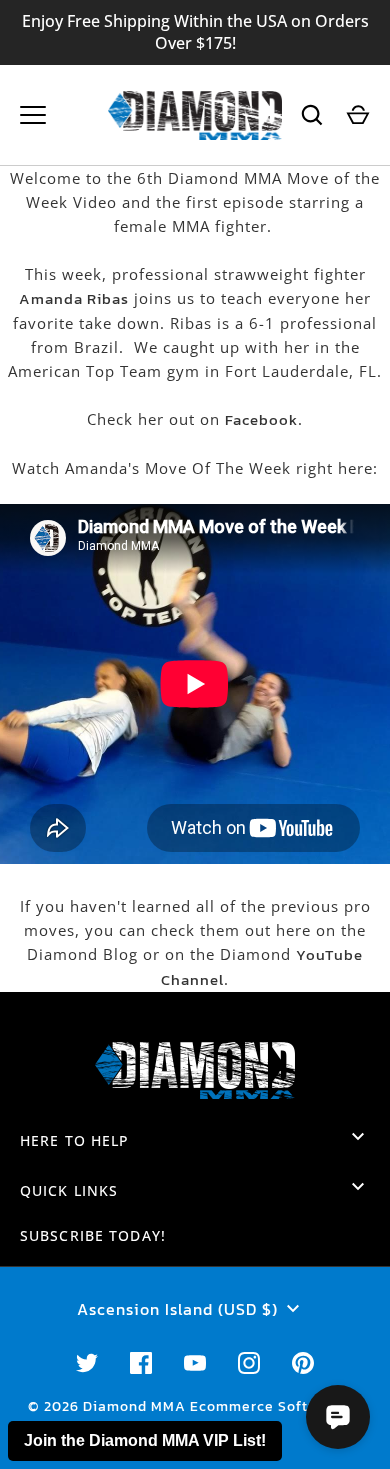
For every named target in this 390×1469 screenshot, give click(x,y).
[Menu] (33, 115)
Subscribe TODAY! (93, 1235)
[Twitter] (87, 1363)
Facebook (261, 419)
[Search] (312, 115)
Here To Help (74, 1140)
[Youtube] (195, 1363)
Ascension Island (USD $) (177, 1309)
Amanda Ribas (74, 298)
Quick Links (69, 1190)
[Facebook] (141, 1363)
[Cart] (358, 115)
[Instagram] (249, 1363)
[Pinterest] (303, 1363)
